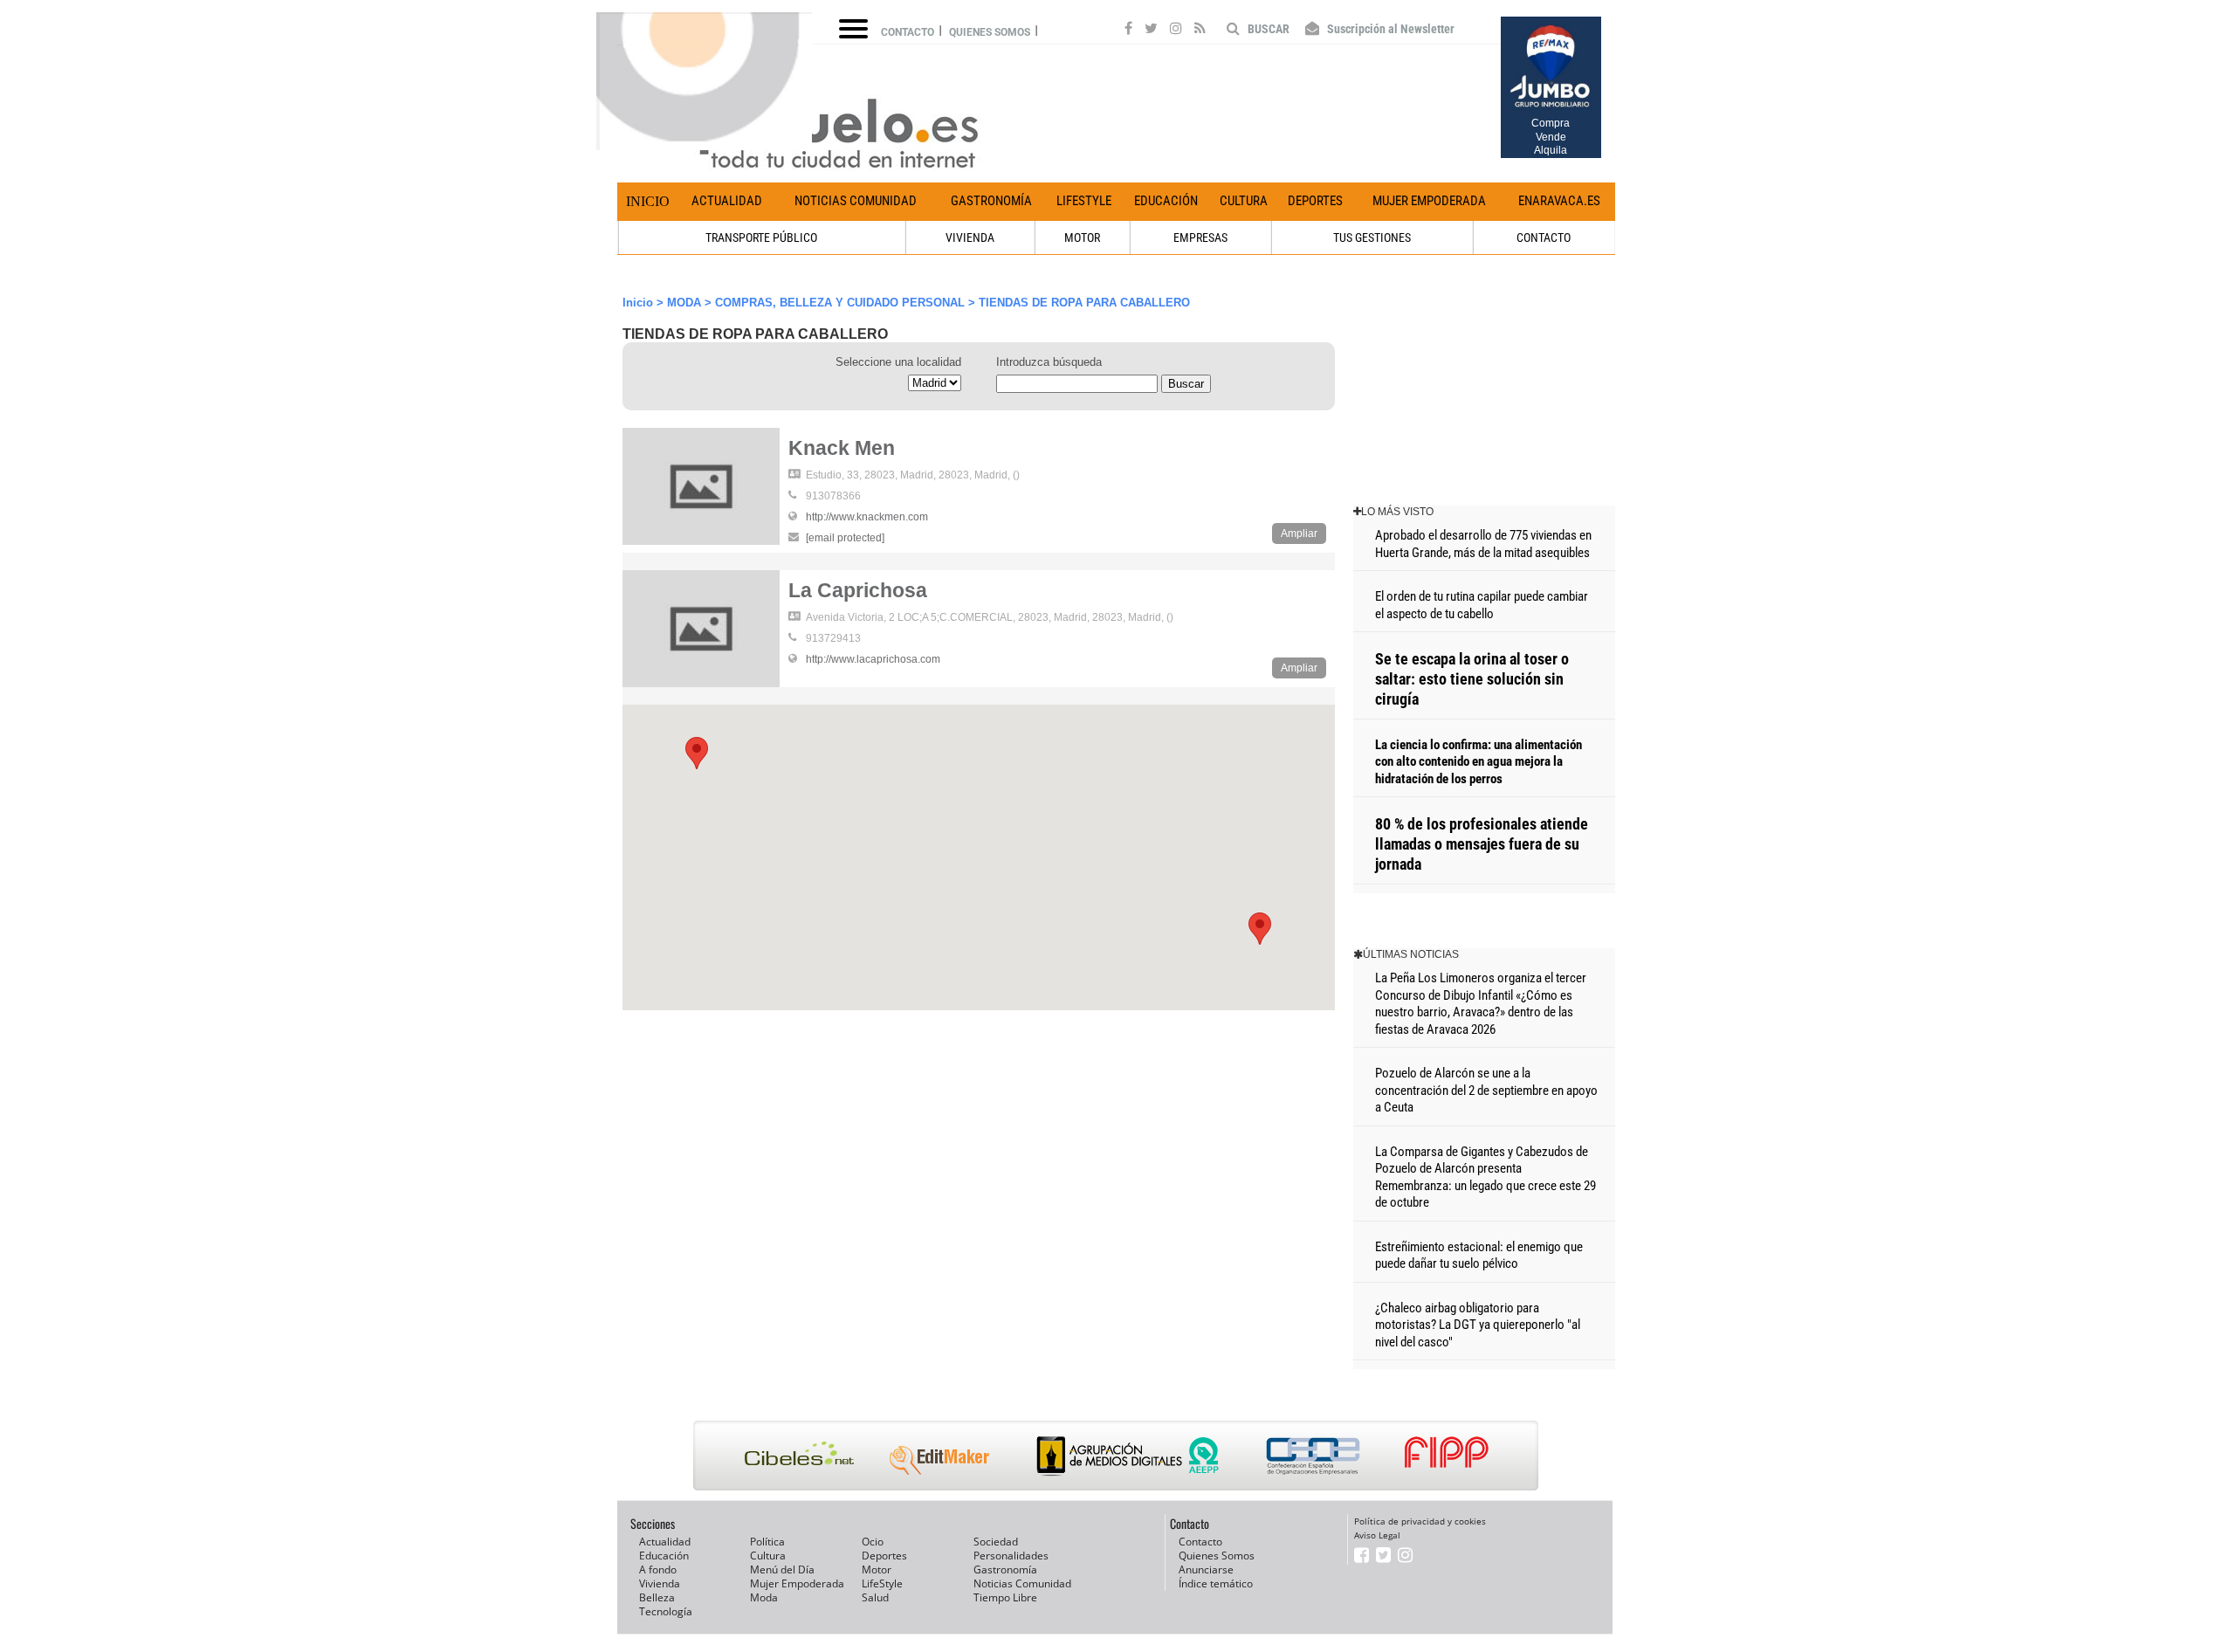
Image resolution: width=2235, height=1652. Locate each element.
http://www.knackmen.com (867, 517)
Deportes (1315, 201)
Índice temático (1216, 1583)
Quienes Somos (1217, 1556)
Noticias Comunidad (856, 201)
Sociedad (996, 1542)
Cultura (1244, 201)
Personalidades (1011, 1556)
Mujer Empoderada (1429, 201)
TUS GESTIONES (1372, 237)
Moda (764, 1597)
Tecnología (666, 1611)
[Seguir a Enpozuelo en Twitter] (1151, 31)
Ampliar (1299, 533)
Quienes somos (990, 32)
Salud (875, 1597)
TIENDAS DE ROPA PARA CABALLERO (1084, 303)
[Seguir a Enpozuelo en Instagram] (1176, 31)
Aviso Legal (1377, 1535)
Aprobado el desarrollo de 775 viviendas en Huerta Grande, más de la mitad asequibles (1483, 544)
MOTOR (1082, 237)
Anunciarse (1206, 1569)
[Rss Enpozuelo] (1200, 31)
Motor (877, 1569)
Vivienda (660, 1583)
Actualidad (727, 201)
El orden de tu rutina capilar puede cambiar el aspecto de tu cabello (1482, 605)
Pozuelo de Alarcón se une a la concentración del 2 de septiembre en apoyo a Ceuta (1486, 1090)
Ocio (873, 1542)
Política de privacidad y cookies (1420, 1521)
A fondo (658, 1569)
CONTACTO (1544, 237)
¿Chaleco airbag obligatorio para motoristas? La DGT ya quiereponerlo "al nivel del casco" (1478, 1325)
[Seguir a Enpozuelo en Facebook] (1128, 31)
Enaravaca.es (1559, 201)
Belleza (657, 1597)
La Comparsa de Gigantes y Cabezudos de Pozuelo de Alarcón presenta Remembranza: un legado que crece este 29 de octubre (1485, 1177)
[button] (1260, 929)
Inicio (648, 201)
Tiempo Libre (1005, 1597)
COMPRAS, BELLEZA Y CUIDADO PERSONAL (840, 303)
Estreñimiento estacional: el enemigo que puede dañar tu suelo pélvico (1479, 1256)
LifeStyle (1084, 201)
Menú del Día (782, 1569)
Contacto (908, 32)
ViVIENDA (970, 237)
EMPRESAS (1200, 237)
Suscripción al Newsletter (1389, 29)
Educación (1166, 201)
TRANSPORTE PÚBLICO (761, 237)
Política (767, 1542)
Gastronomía (991, 201)
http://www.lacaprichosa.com (873, 659)
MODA (684, 303)
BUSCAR (1267, 29)
